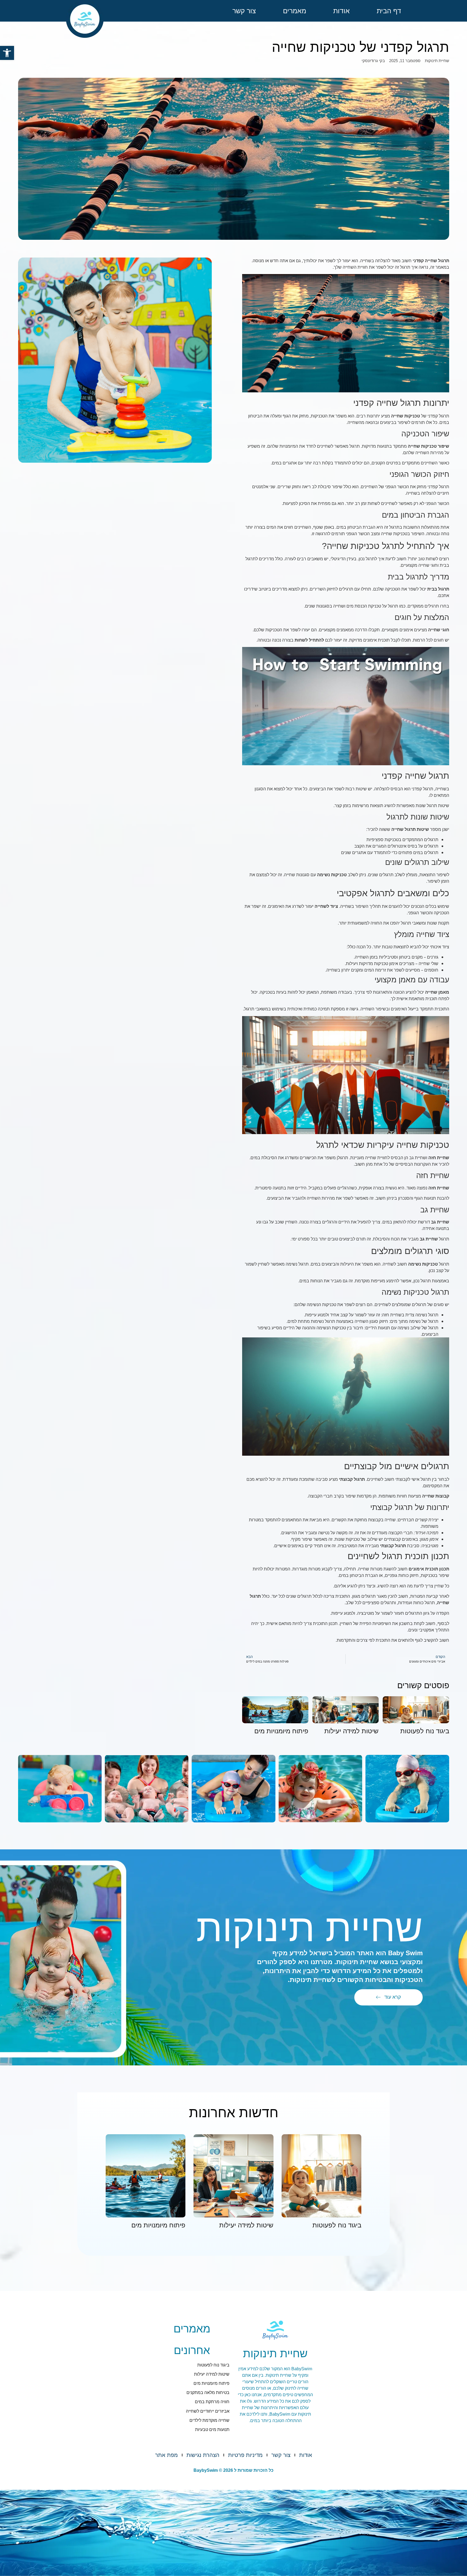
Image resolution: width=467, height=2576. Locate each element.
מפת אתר (166, 2455)
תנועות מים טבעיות (212, 2430)
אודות (341, 11)
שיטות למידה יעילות (351, 1731)
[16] (60, 1789)
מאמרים (295, 11)
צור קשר (244, 11)
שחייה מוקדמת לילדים (209, 2420)
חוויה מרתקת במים (212, 2402)
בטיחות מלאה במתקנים (208, 2393)
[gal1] (407, 1789)
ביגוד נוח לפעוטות (425, 1731)
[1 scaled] (233, 1789)
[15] (147, 1789)
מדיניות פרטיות (245, 2455)
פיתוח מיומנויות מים (281, 1731)
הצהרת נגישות (203, 2455)
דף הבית (389, 11)
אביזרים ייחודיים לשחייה (208, 2411)
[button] (7, 53)
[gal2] (320, 1789)
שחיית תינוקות (437, 61)
